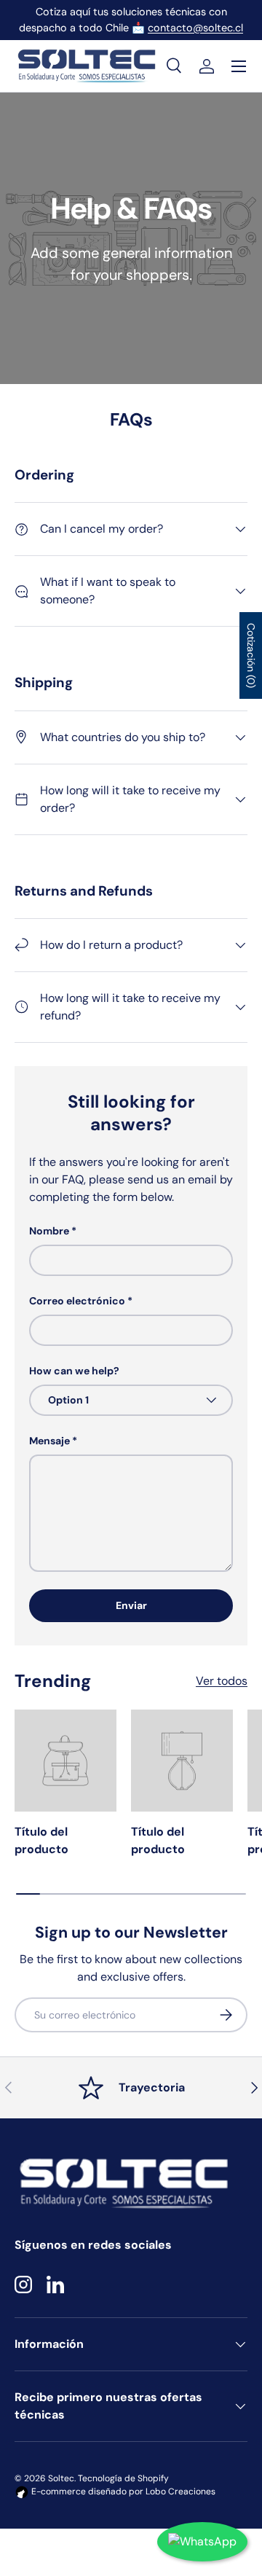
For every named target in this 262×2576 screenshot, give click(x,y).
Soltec (61, 2478)
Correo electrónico (77, 1301)
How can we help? (74, 1371)
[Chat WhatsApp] (202, 2542)
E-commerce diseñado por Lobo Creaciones (122, 2491)
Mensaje (49, 1441)
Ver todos (222, 1681)
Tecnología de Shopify (123, 2478)
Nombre (49, 1231)
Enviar (131, 1605)
